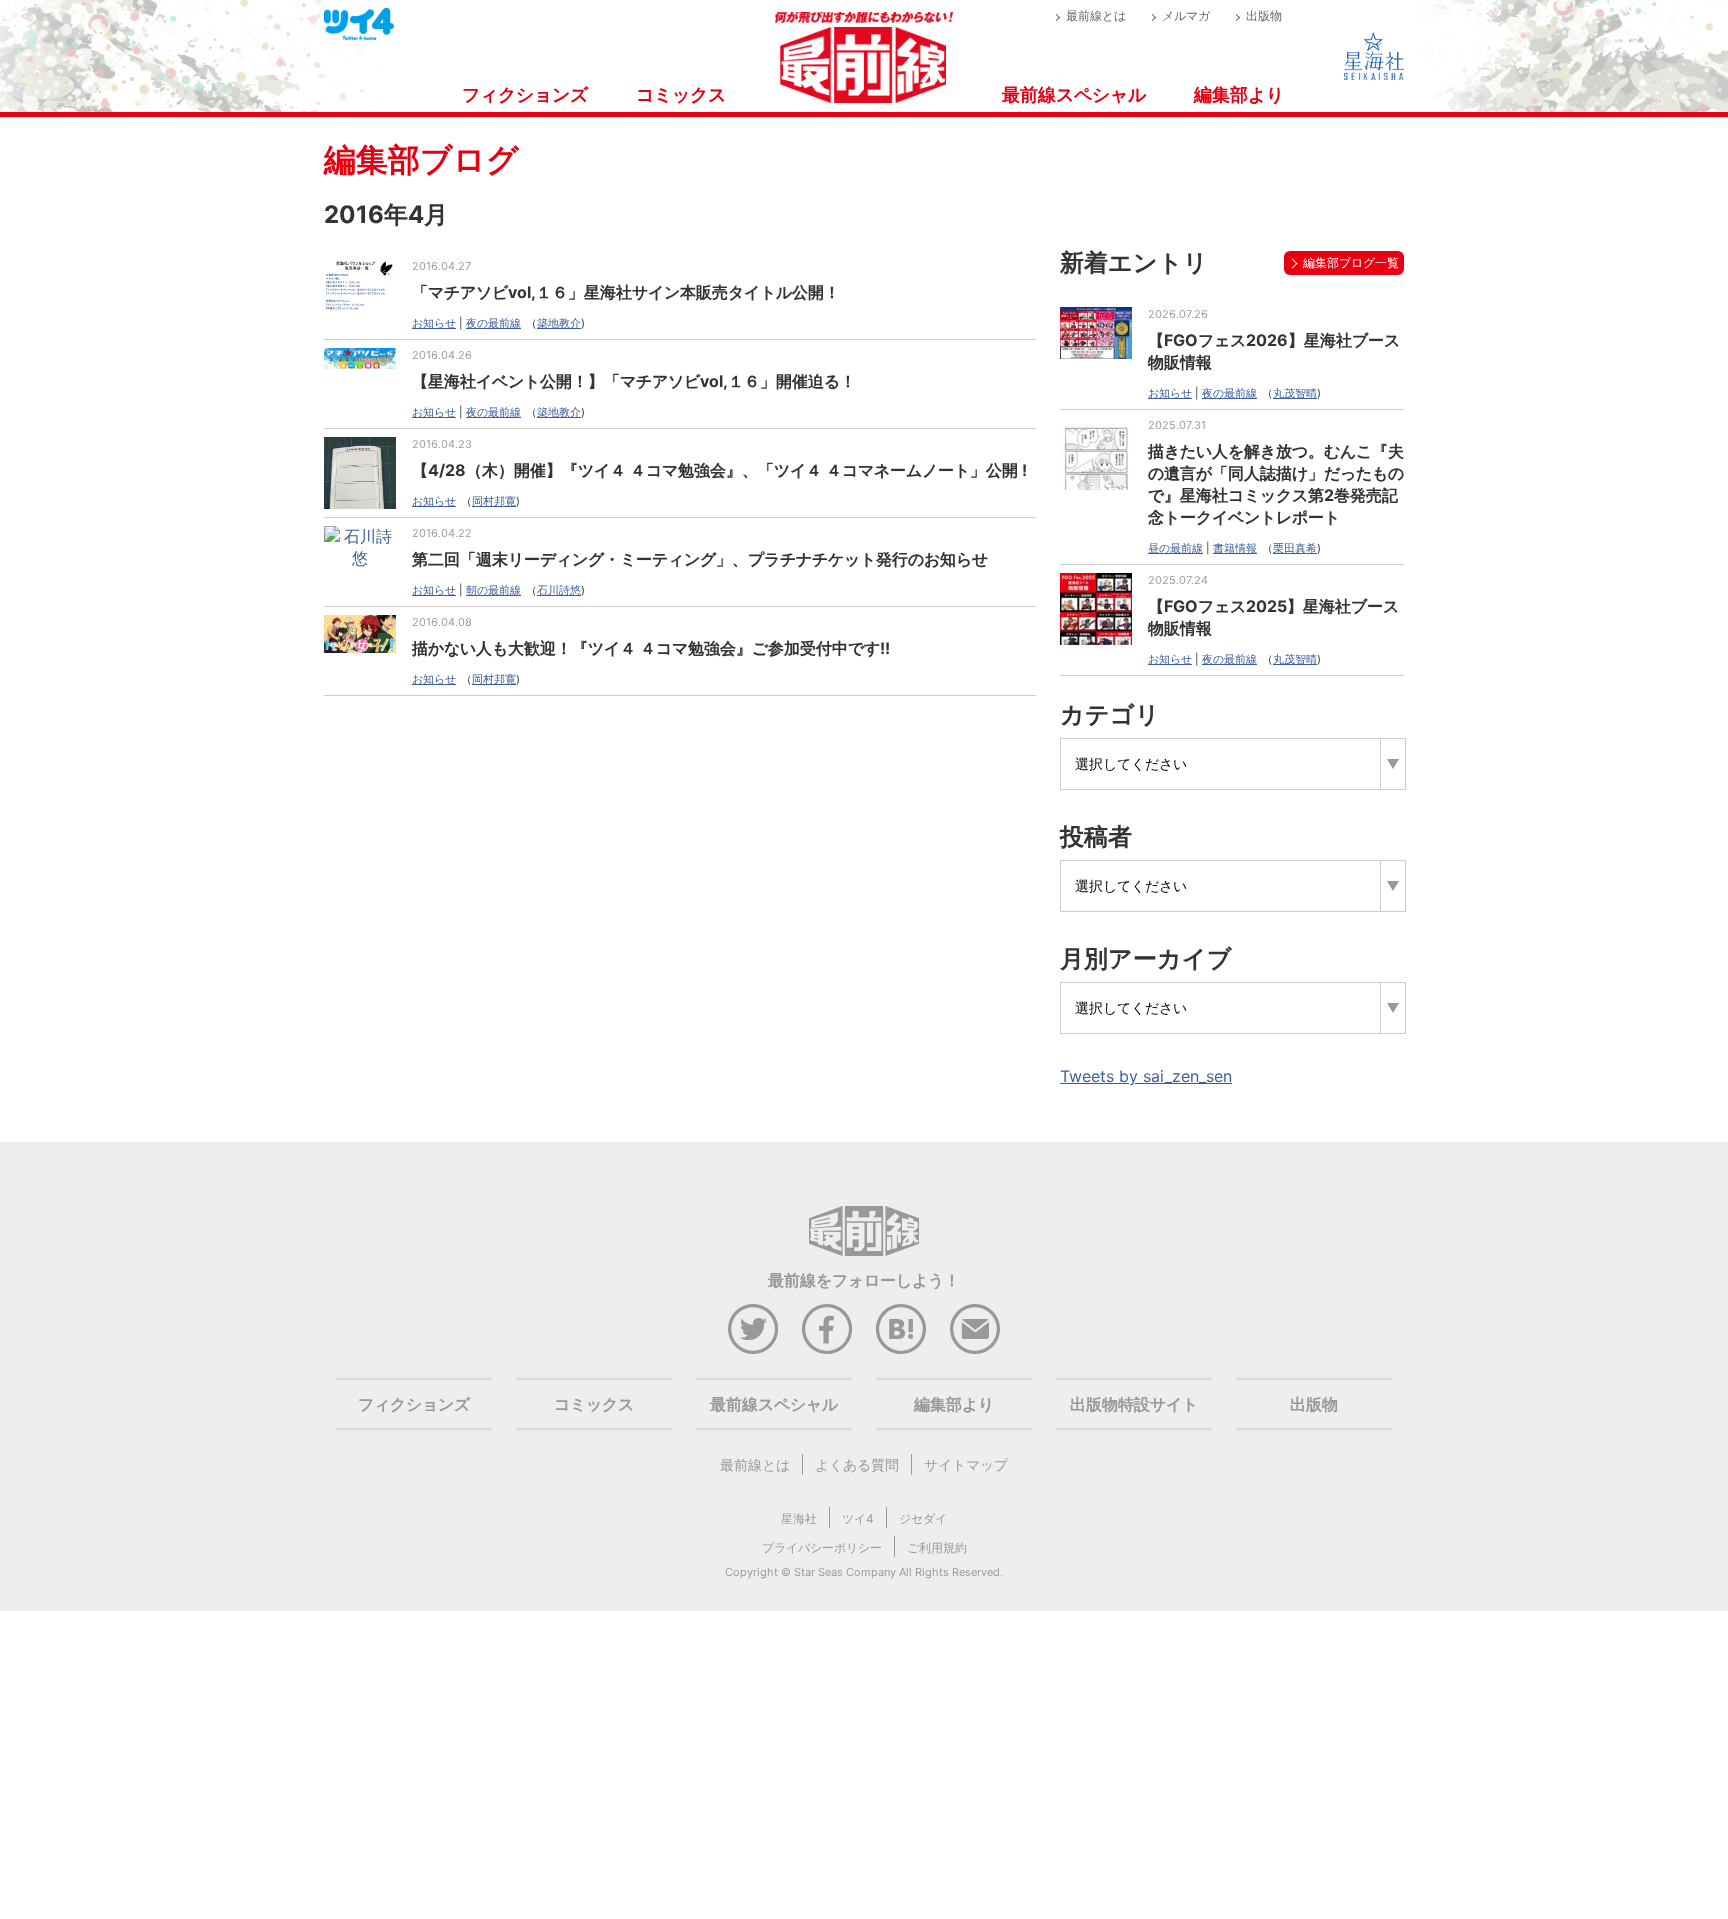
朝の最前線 (493, 590)
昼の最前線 (1175, 548)
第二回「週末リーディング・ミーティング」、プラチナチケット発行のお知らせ (700, 559)
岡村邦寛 (494, 501)
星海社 (799, 1518)
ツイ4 (858, 1518)
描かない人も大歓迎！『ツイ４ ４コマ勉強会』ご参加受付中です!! (651, 648)
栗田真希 (1295, 548)
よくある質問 (857, 1464)
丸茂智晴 (1295, 393)
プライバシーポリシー (822, 1547)
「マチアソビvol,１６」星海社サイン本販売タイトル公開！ (626, 292)
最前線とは (1096, 15)
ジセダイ (923, 1518)
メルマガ (1186, 15)
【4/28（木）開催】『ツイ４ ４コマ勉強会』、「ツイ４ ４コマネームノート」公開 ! (719, 470)
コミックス (681, 94)
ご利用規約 (937, 1547)
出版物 (1264, 15)
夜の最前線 (493, 323)
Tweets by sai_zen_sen (1146, 1076)
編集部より (1239, 94)
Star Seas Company (845, 1572)
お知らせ (434, 323)
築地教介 (559, 323)
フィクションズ (525, 94)
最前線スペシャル (1074, 94)
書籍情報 (1235, 548)
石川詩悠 (559, 590)
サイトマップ (966, 1464)
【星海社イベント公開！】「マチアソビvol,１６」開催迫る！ (634, 381)
